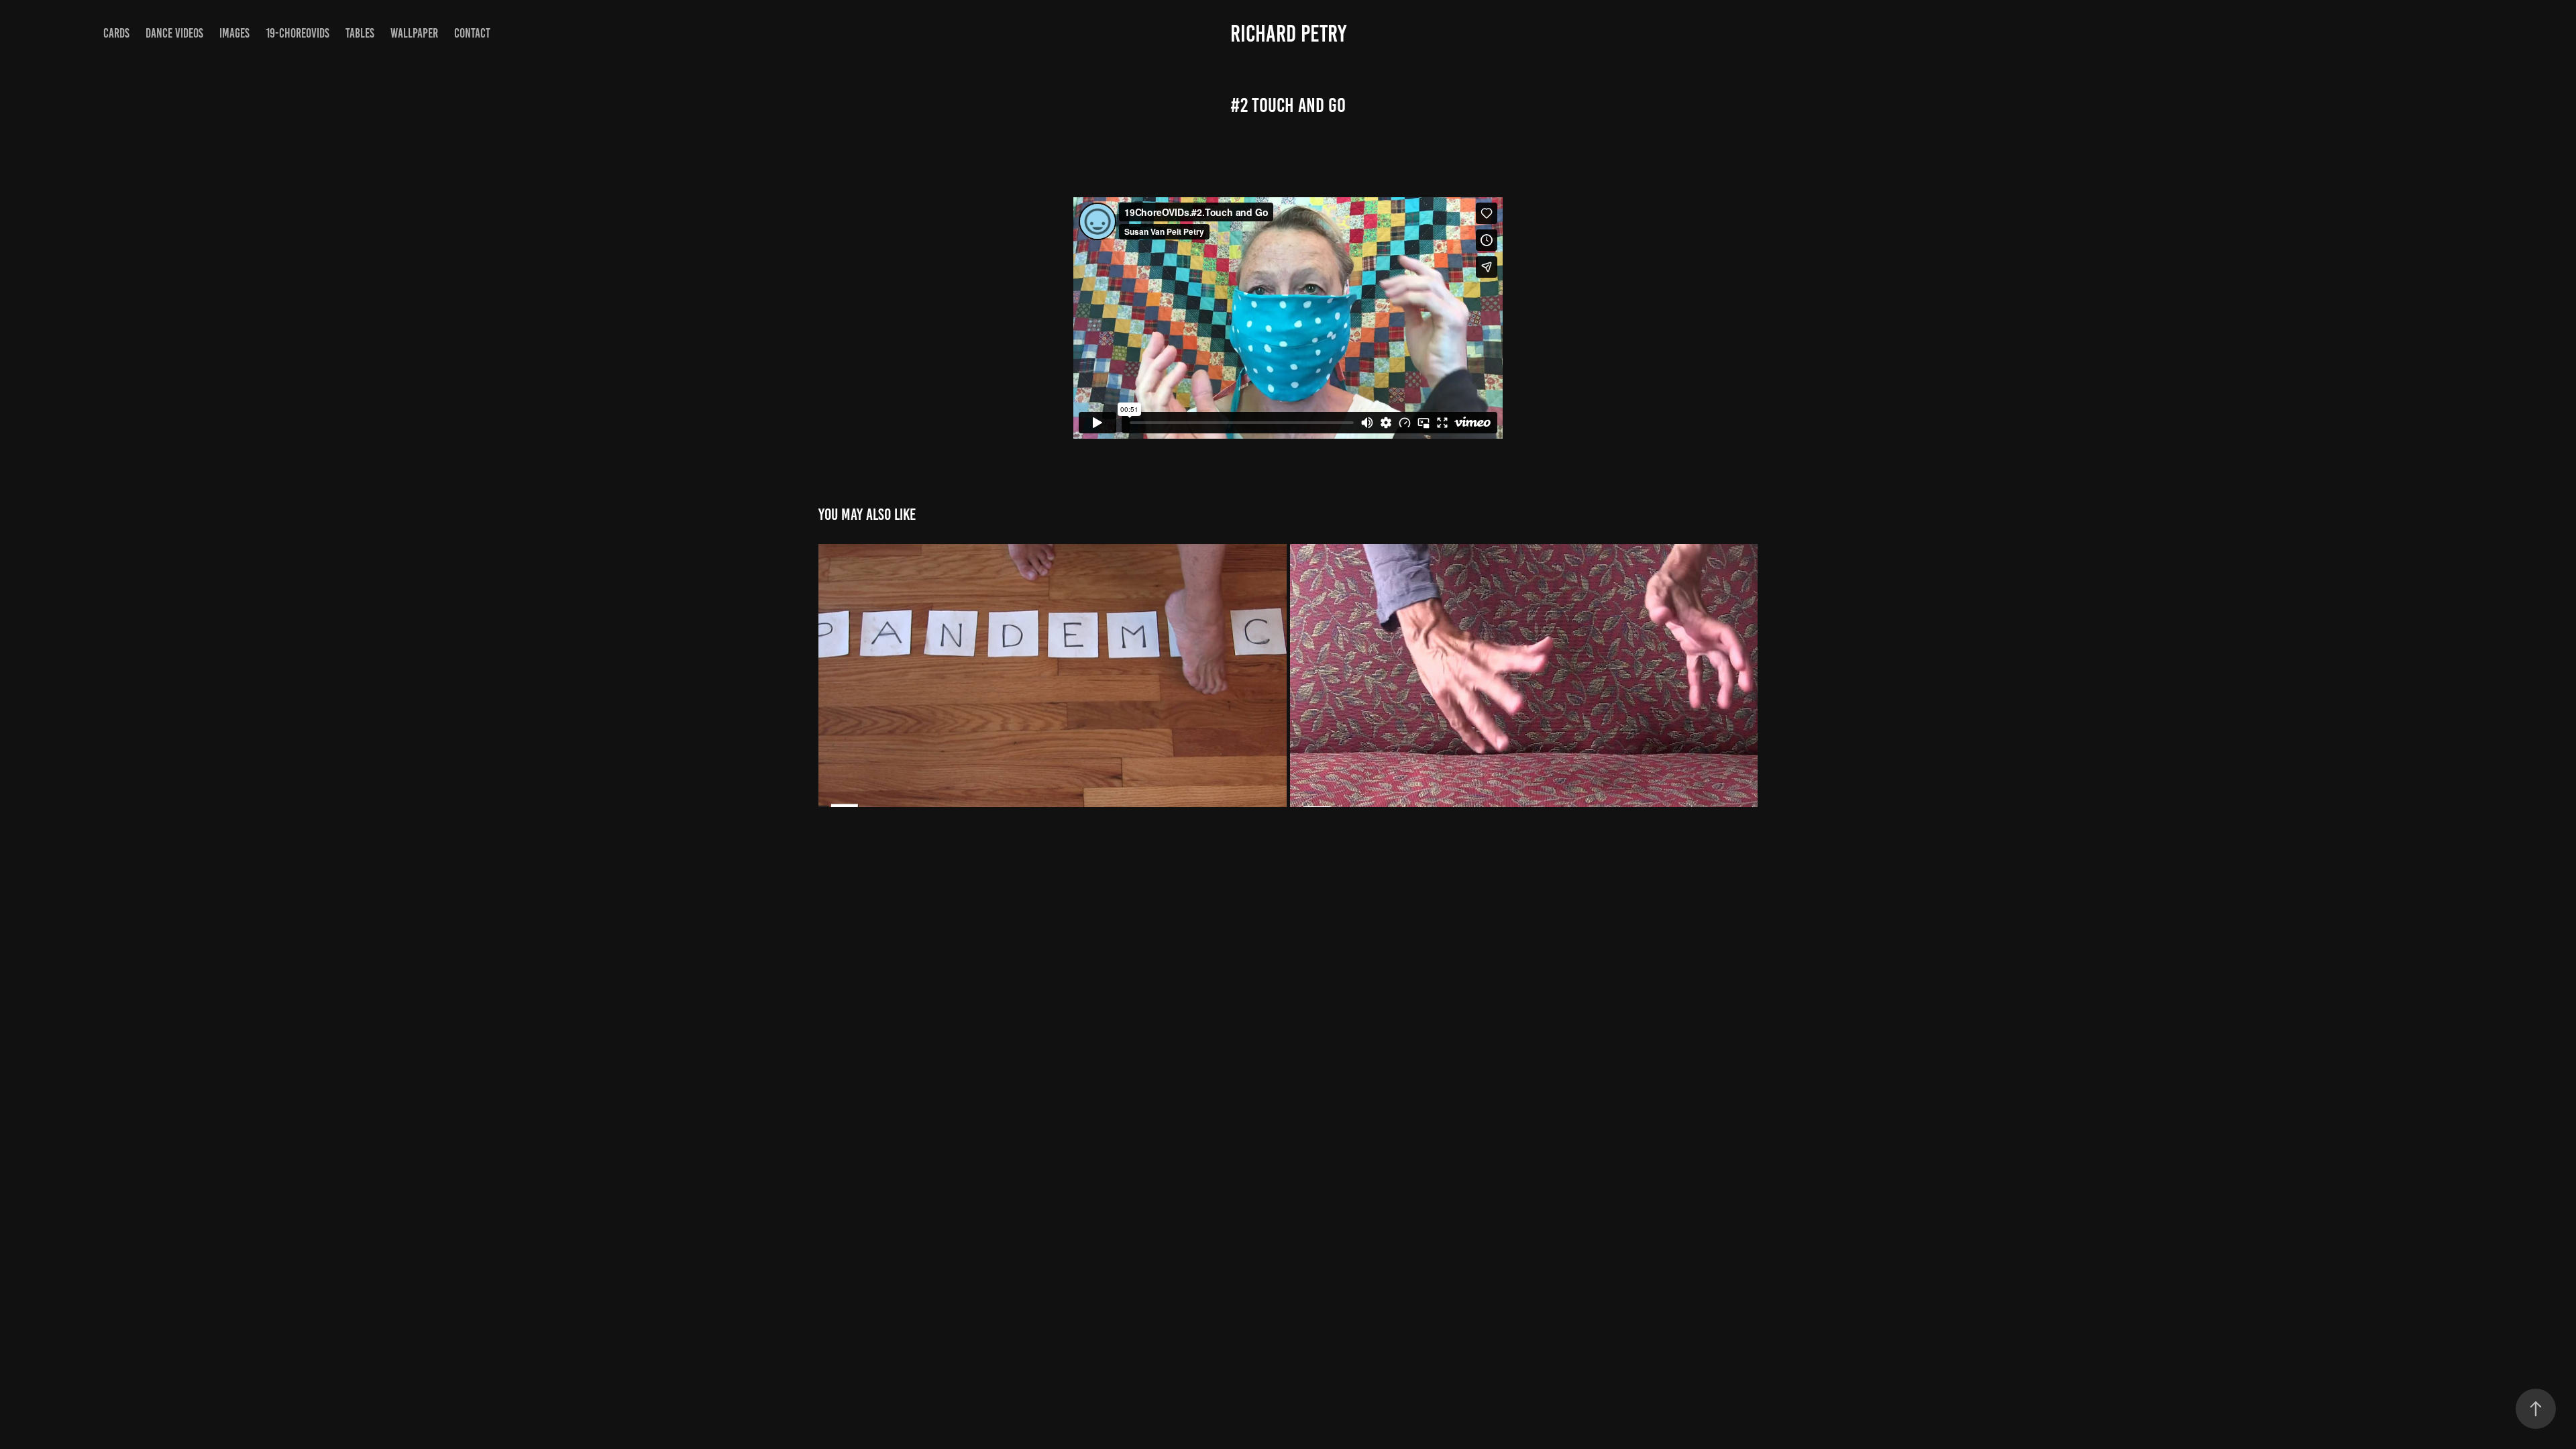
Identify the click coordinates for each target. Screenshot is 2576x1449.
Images (234, 33)
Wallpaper (414, 33)
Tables (360, 33)
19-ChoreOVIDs (298, 33)
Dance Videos (174, 33)
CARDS (116, 33)
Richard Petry (1288, 34)
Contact (472, 33)
